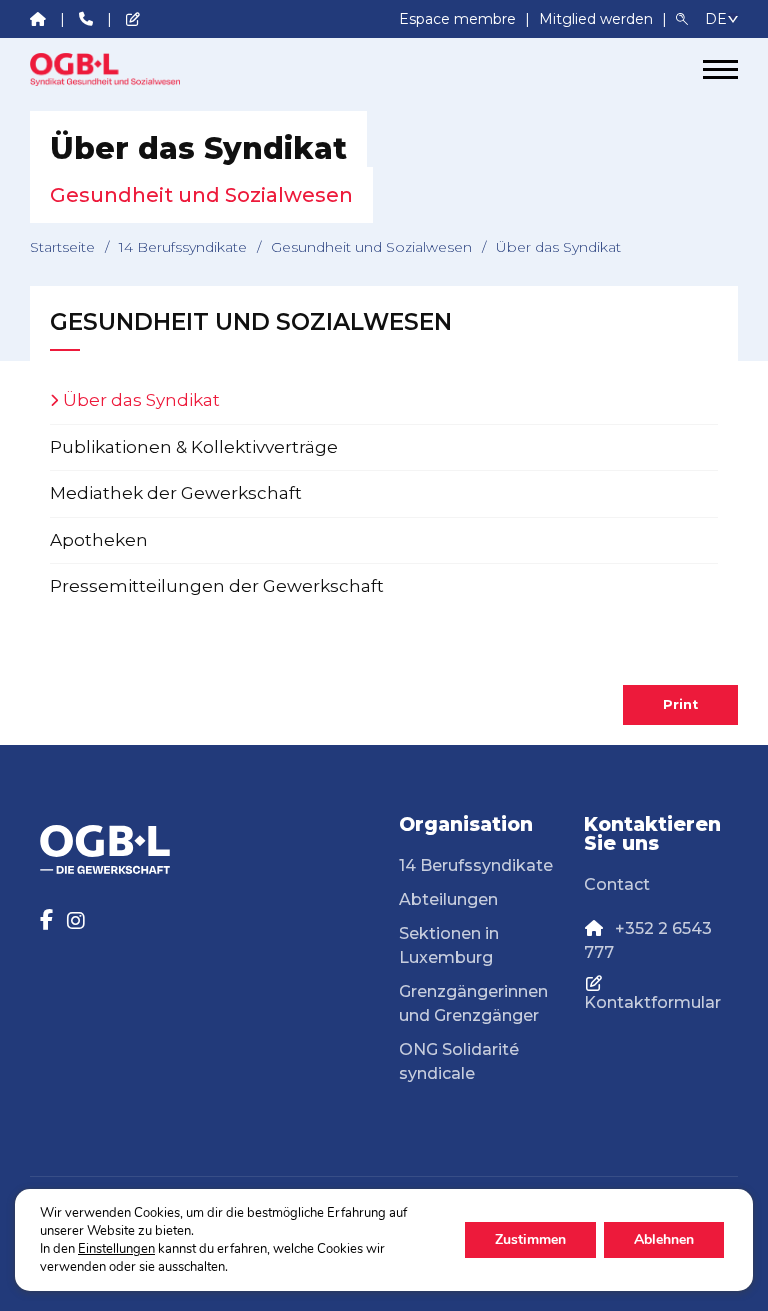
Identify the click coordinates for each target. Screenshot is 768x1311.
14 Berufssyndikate (183, 247)
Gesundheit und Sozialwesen (371, 247)
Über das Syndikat (141, 400)
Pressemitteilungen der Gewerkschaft (217, 586)
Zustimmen (530, 1239)
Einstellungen (116, 1249)
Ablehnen (664, 1239)
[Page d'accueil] (105, 69)
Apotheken (99, 540)
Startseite (62, 247)
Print (680, 704)
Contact (617, 884)
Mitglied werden (598, 19)
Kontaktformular (652, 1002)
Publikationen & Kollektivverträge (194, 447)
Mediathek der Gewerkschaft (176, 493)
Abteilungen (448, 899)
